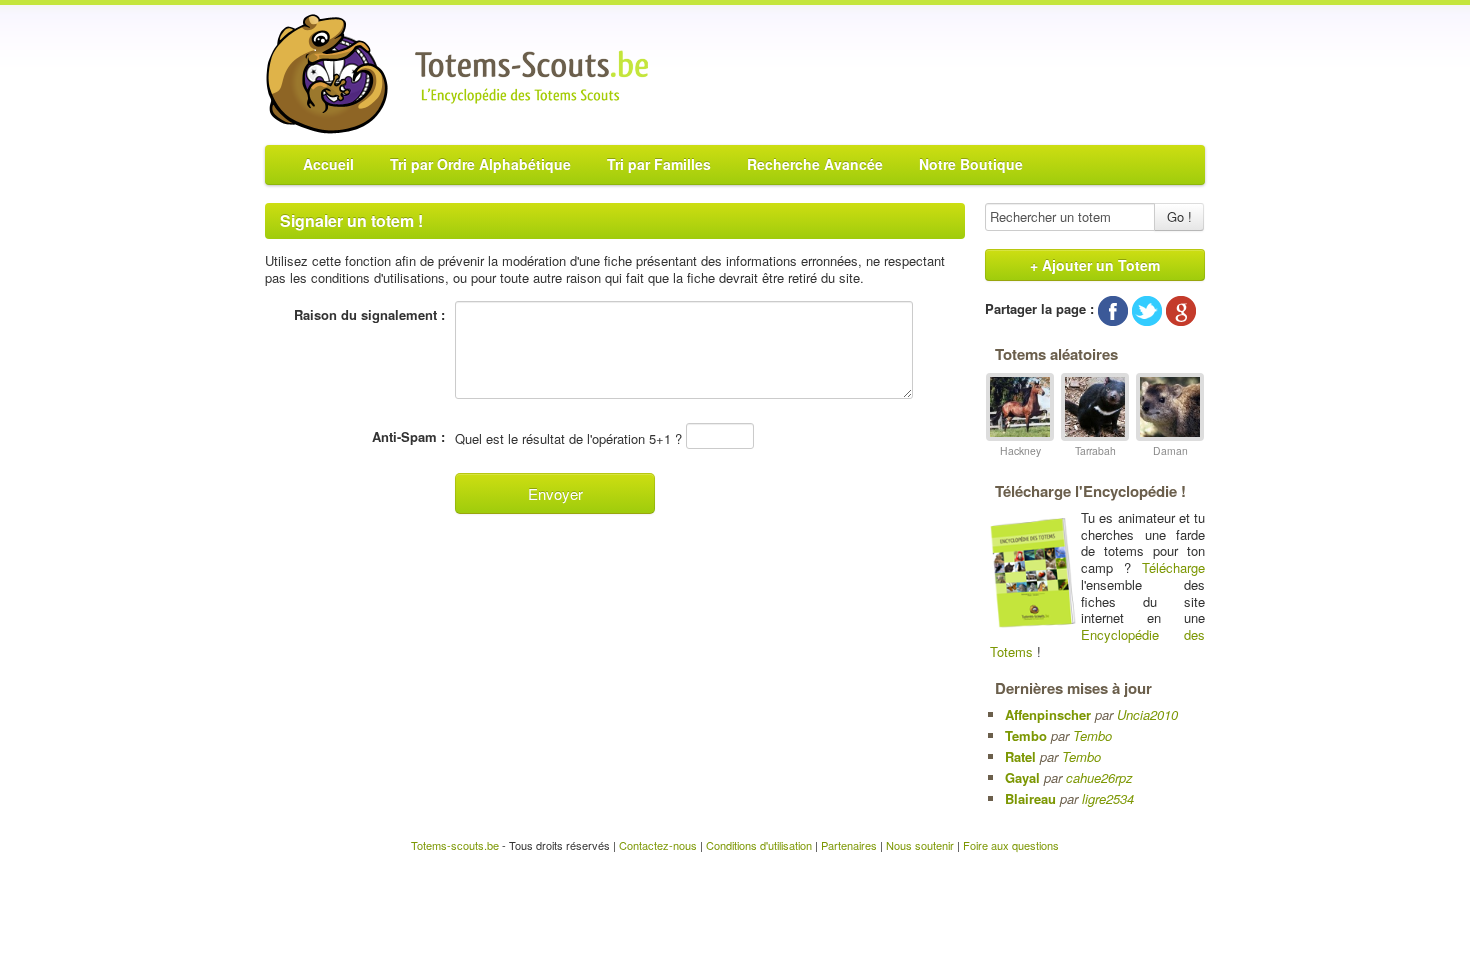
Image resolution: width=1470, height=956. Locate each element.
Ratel (1020, 756)
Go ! (1179, 216)
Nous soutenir (920, 845)
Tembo (1026, 735)
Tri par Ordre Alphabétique (480, 164)
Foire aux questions (1011, 845)
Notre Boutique (971, 164)
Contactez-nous (658, 845)
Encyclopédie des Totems (1097, 643)
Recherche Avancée (815, 164)
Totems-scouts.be (455, 845)
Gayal (1022, 777)
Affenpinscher (1048, 714)
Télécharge (1173, 567)
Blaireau (1030, 798)
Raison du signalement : (369, 315)
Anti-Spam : (408, 437)
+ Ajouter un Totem (1095, 265)
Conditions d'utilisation (759, 845)
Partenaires (849, 845)
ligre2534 (1108, 798)
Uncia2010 (1147, 714)
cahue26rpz (1099, 777)
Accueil (328, 164)
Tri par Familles (659, 164)
